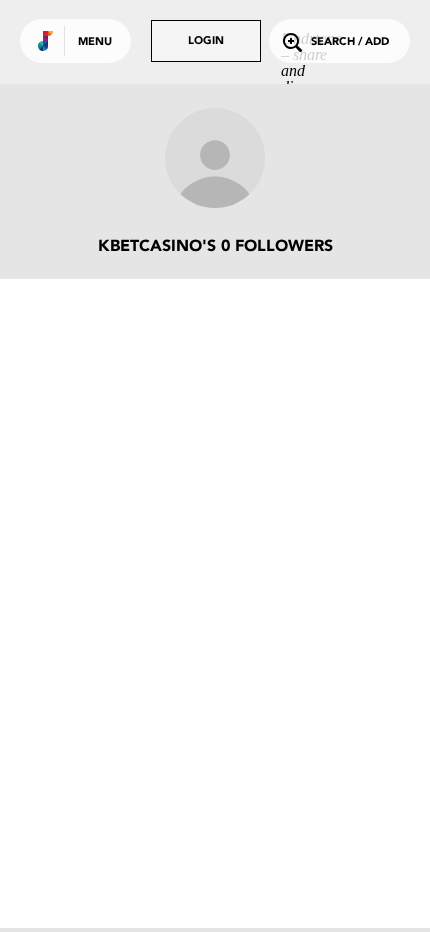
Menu (95, 42)
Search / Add (350, 42)
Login (206, 41)
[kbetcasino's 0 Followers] (215, 160)
